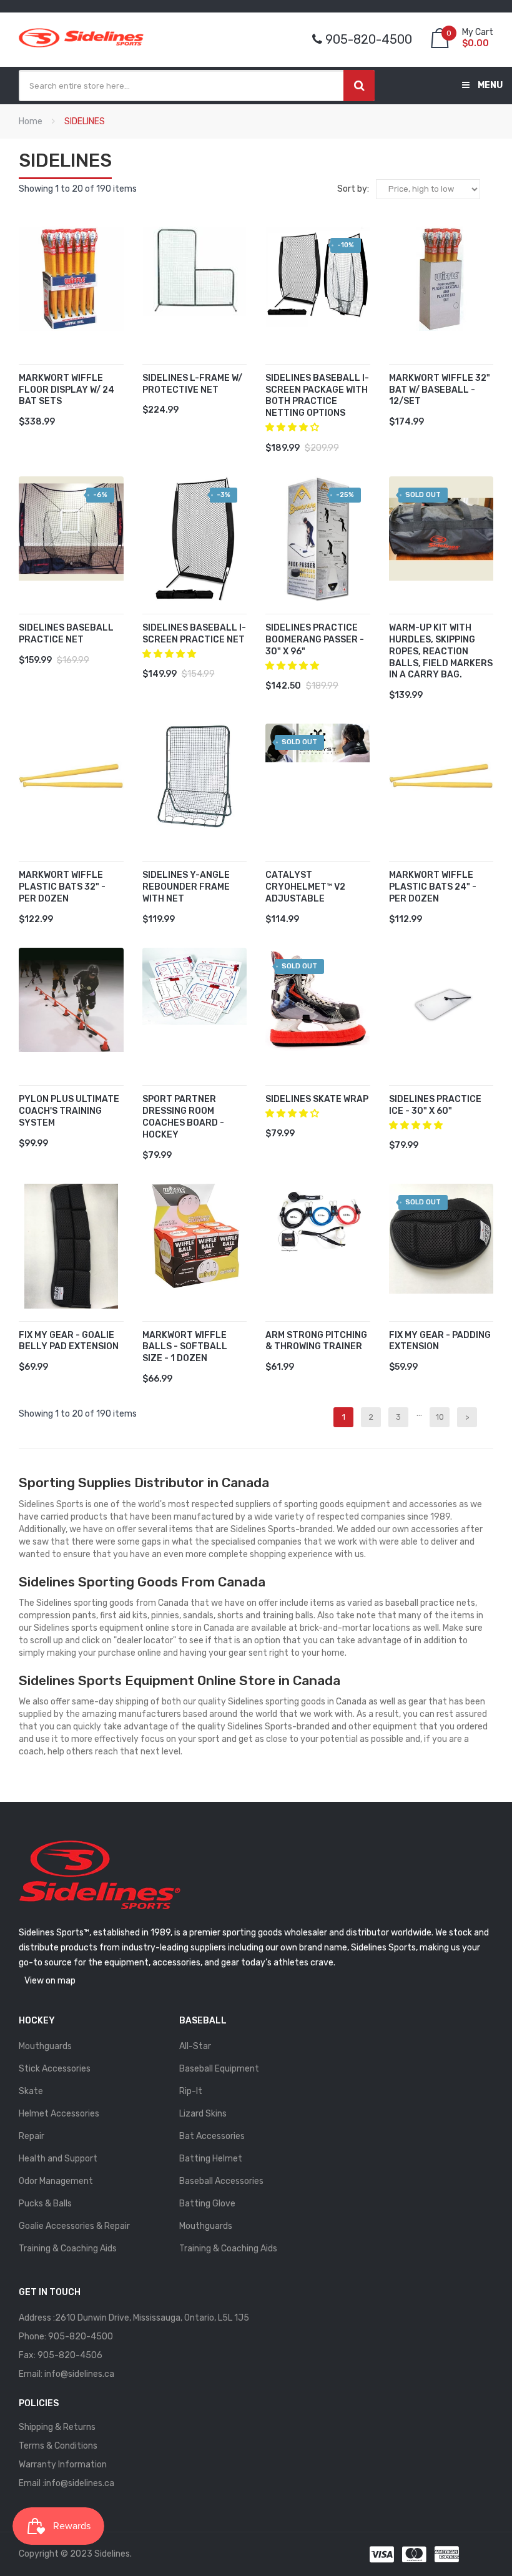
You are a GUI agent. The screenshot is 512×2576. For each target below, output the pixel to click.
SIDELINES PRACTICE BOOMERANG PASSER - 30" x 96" (315, 640)
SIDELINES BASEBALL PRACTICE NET (66, 634)
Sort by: (353, 189)
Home (31, 121)
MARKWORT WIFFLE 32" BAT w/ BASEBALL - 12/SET (440, 390)
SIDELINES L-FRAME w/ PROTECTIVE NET (192, 384)
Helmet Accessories (59, 2114)
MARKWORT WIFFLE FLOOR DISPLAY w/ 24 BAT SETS (66, 390)
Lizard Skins (203, 2114)
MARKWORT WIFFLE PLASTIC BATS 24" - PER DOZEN (433, 887)
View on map (50, 1981)
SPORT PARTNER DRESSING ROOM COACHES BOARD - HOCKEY (183, 1117)
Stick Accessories (55, 2069)
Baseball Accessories (221, 2181)
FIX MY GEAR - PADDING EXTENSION (440, 1341)
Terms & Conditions (58, 2446)
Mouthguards (45, 2046)
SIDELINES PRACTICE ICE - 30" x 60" (435, 1105)
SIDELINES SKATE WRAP (317, 1099)
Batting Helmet (211, 2159)
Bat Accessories (212, 2136)
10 (440, 1417)
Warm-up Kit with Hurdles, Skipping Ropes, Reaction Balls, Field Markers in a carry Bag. (441, 651)
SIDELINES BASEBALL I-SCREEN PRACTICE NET (194, 634)
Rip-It (191, 2091)
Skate (31, 2091)
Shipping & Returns (57, 2427)
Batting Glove (207, 2204)
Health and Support (58, 2159)
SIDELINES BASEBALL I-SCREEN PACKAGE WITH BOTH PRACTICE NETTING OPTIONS (317, 396)
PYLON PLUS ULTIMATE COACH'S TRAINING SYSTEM (69, 1111)
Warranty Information (63, 2465)
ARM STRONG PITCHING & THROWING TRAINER (316, 1341)
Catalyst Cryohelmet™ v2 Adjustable (305, 887)
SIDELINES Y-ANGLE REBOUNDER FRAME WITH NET (186, 887)
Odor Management (56, 2181)
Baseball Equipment (219, 2069)
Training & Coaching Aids (68, 2249)
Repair (32, 2136)
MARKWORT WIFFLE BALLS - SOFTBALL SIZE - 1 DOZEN (185, 1347)
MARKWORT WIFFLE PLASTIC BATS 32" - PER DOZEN (62, 887)
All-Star (195, 2046)
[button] (293, 427)
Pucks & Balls (45, 2204)
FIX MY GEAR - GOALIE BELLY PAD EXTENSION (69, 1341)
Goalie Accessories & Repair (74, 2226)
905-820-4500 (81, 2337)
